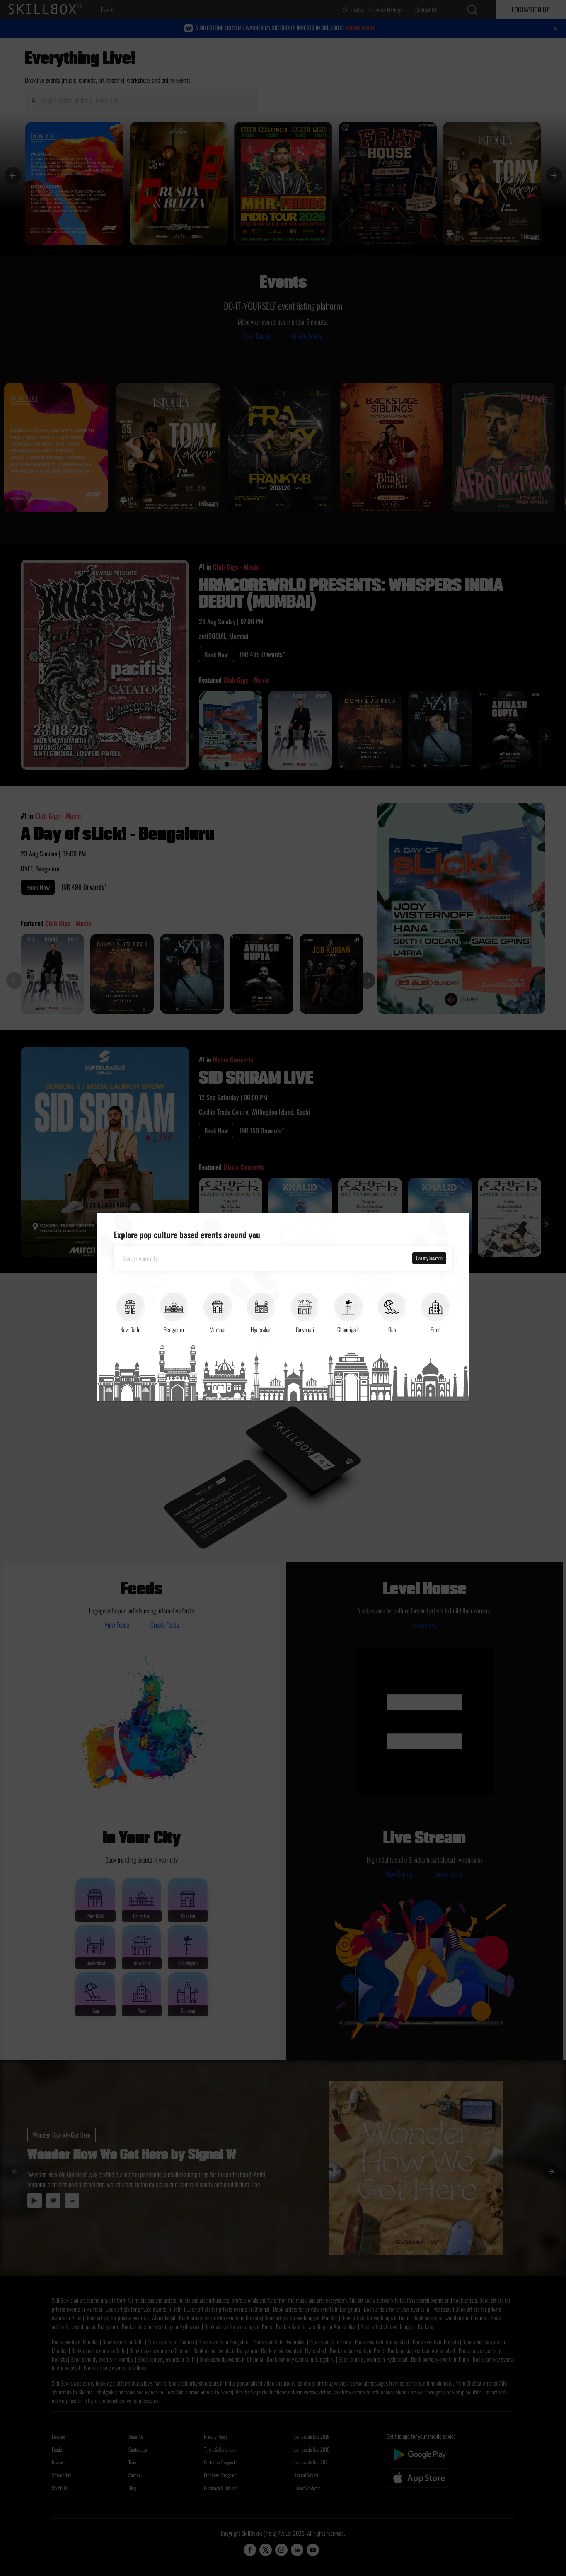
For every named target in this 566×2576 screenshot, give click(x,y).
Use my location (429, 1258)
